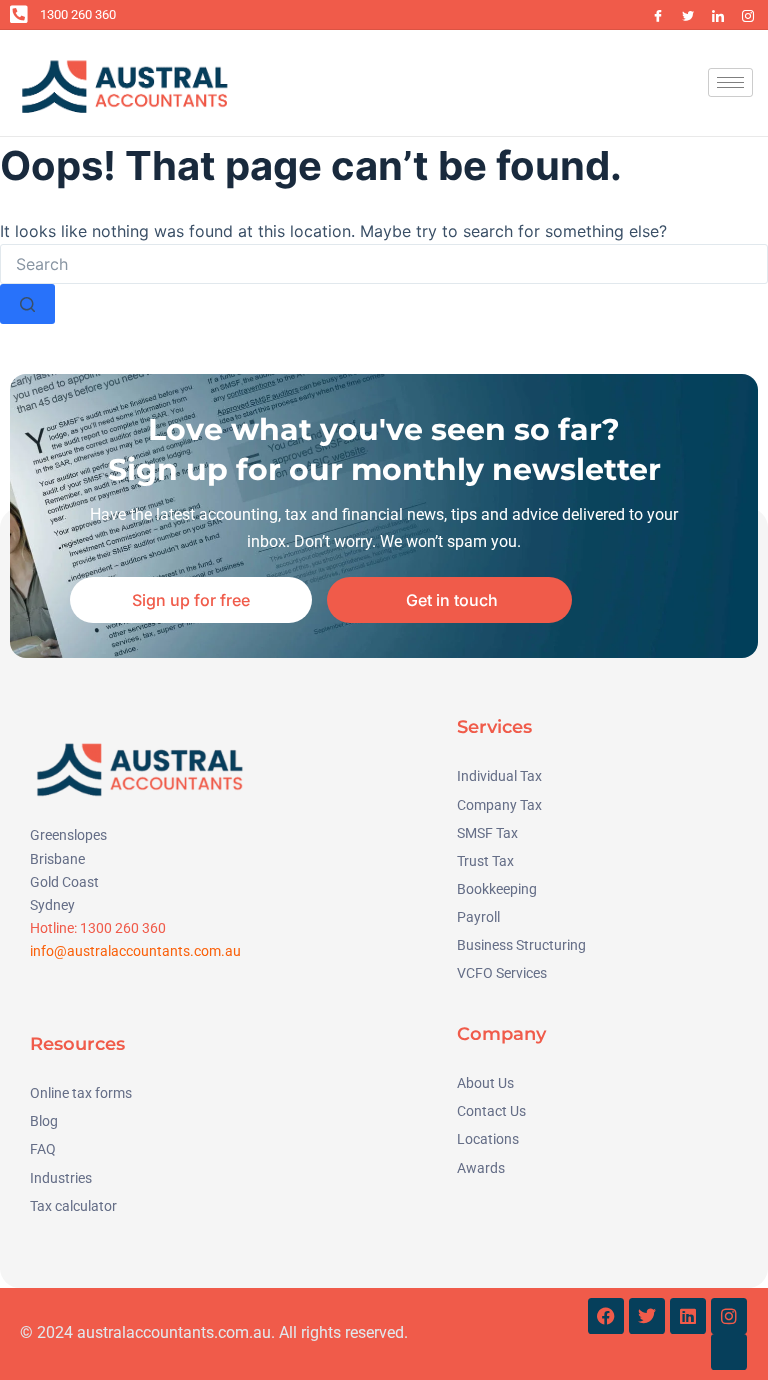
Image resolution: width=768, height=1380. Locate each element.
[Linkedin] (688, 1316)
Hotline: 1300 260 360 (98, 928)
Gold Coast (64, 882)
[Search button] (27, 304)
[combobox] (384, 264)
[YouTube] (628, 15)
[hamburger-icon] (730, 82)
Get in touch (452, 600)
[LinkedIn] (718, 15)
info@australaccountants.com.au (135, 951)
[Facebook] (658, 15)
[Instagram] (748, 15)
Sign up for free (191, 600)
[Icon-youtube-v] (729, 1352)
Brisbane (57, 859)
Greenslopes (68, 835)
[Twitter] (688, 15)
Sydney (52, 905)
